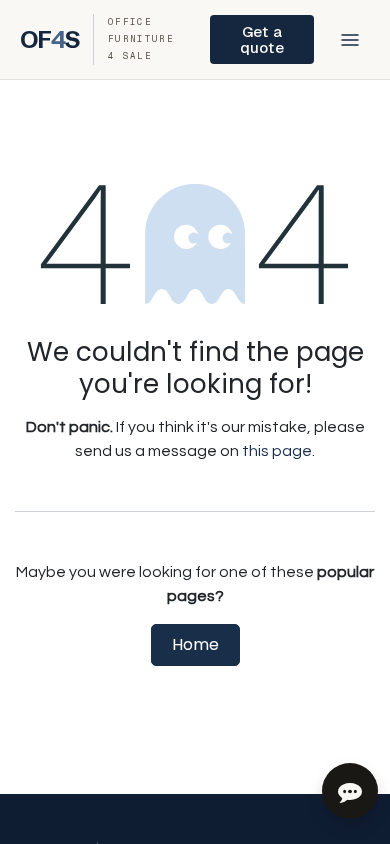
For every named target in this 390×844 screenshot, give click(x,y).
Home (195, 644)
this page (277, 451)
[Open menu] (350, 40)
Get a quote (262, 39)
